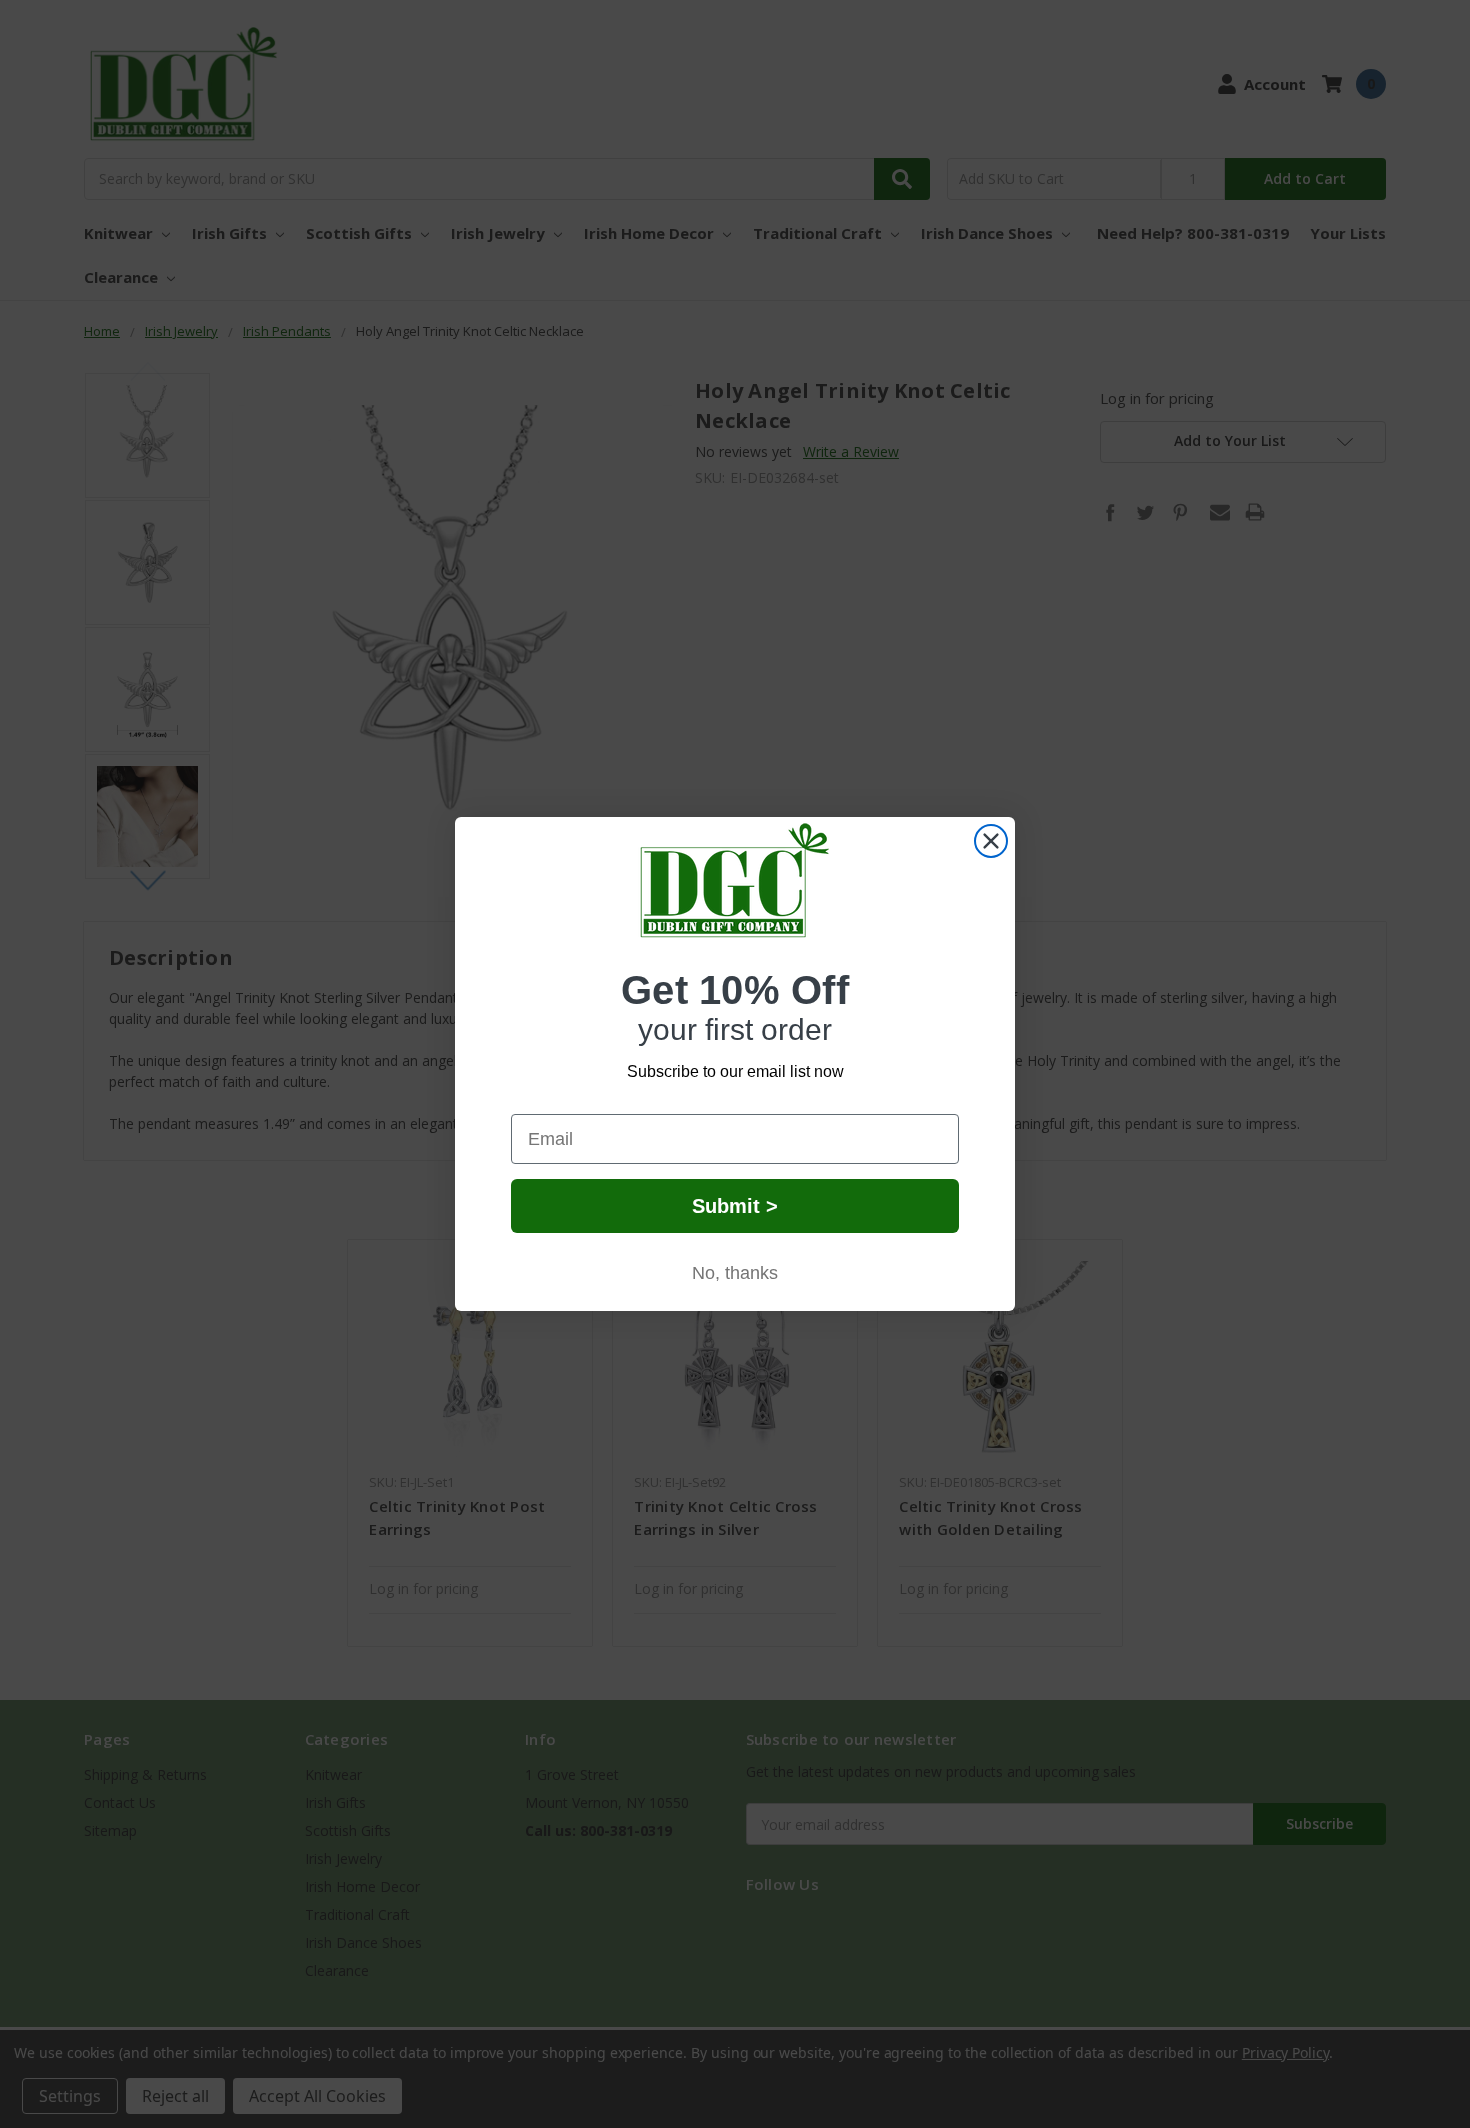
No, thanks (735, 1273)
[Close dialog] (991, 841)
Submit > (735, 1206)
